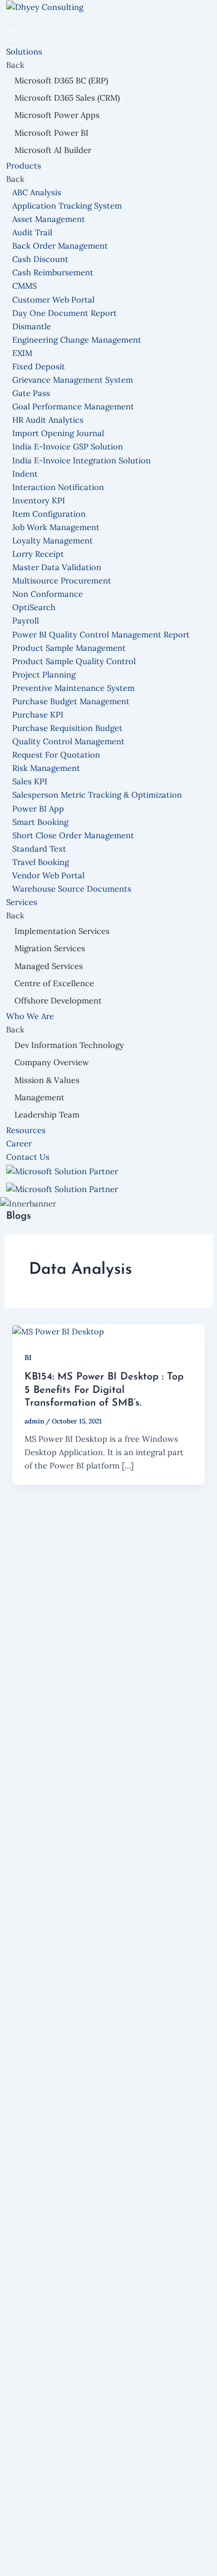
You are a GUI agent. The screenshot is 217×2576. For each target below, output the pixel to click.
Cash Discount (40, 259)
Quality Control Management (68, 741)
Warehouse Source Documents (72, 889)
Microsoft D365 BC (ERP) (61, 80)
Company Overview (52, 1062)
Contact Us (28, 1157)
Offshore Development (58, 1000)
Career (19, 1143)
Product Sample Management (69, 648)
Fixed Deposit (39, 366)
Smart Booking (40, 822)
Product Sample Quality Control (74, 661)
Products (25, 165)
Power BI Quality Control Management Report (101, 634)
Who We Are (31, 1016)
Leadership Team (47, 1114)
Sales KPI (30, 781)
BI (28, 1357)
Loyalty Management (53, 540)
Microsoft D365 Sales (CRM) (67, 98)
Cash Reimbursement (53, 272)
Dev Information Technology (69, 1045)
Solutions (25, 51)
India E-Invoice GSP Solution (68, 446)
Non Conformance (48, 594)
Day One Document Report (65, 313)
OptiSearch (34, 607)
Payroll (26, 620)
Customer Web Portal (53, 300)
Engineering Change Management (77, 340)
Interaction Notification (58, 487)
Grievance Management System (73, 380)
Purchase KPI (38, 715)
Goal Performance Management (73, 406)
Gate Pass (31, 393)
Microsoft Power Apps (57, 115)
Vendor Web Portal (48, 875)
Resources (26, 1130)
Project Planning (44, 674)
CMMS (24, 286)
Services (23, 902)
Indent (25, 474)
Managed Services (49, 966)
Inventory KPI (39, 500)
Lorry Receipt (38, 554)
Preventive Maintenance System (73, 688)
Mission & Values (47, 1080)
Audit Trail (32, 232)
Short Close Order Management (73, 835)
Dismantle (32, 326)
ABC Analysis (37, 192)
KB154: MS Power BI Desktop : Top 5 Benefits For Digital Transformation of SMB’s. (104, 1390)
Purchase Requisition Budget (67, 728)
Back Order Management (60, 246)
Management (40, 1097)
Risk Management (46, 768)
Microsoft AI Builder (53, 150)
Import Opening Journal (58, 433)
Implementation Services (62, 931)
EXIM (22, 353)
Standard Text (39, 849)
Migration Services (50, 948)
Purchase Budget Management (71, 701)
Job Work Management (56, 527)
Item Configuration (49, 514)
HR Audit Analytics (48, 420)
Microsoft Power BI (51, 133)
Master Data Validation (57, 567)
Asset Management (49, 219)
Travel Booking (41, 862)
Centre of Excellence (54, 983)
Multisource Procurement (62, 580)
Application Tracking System (67, 206)
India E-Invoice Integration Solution (82, 460)
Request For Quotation (56, 755)
